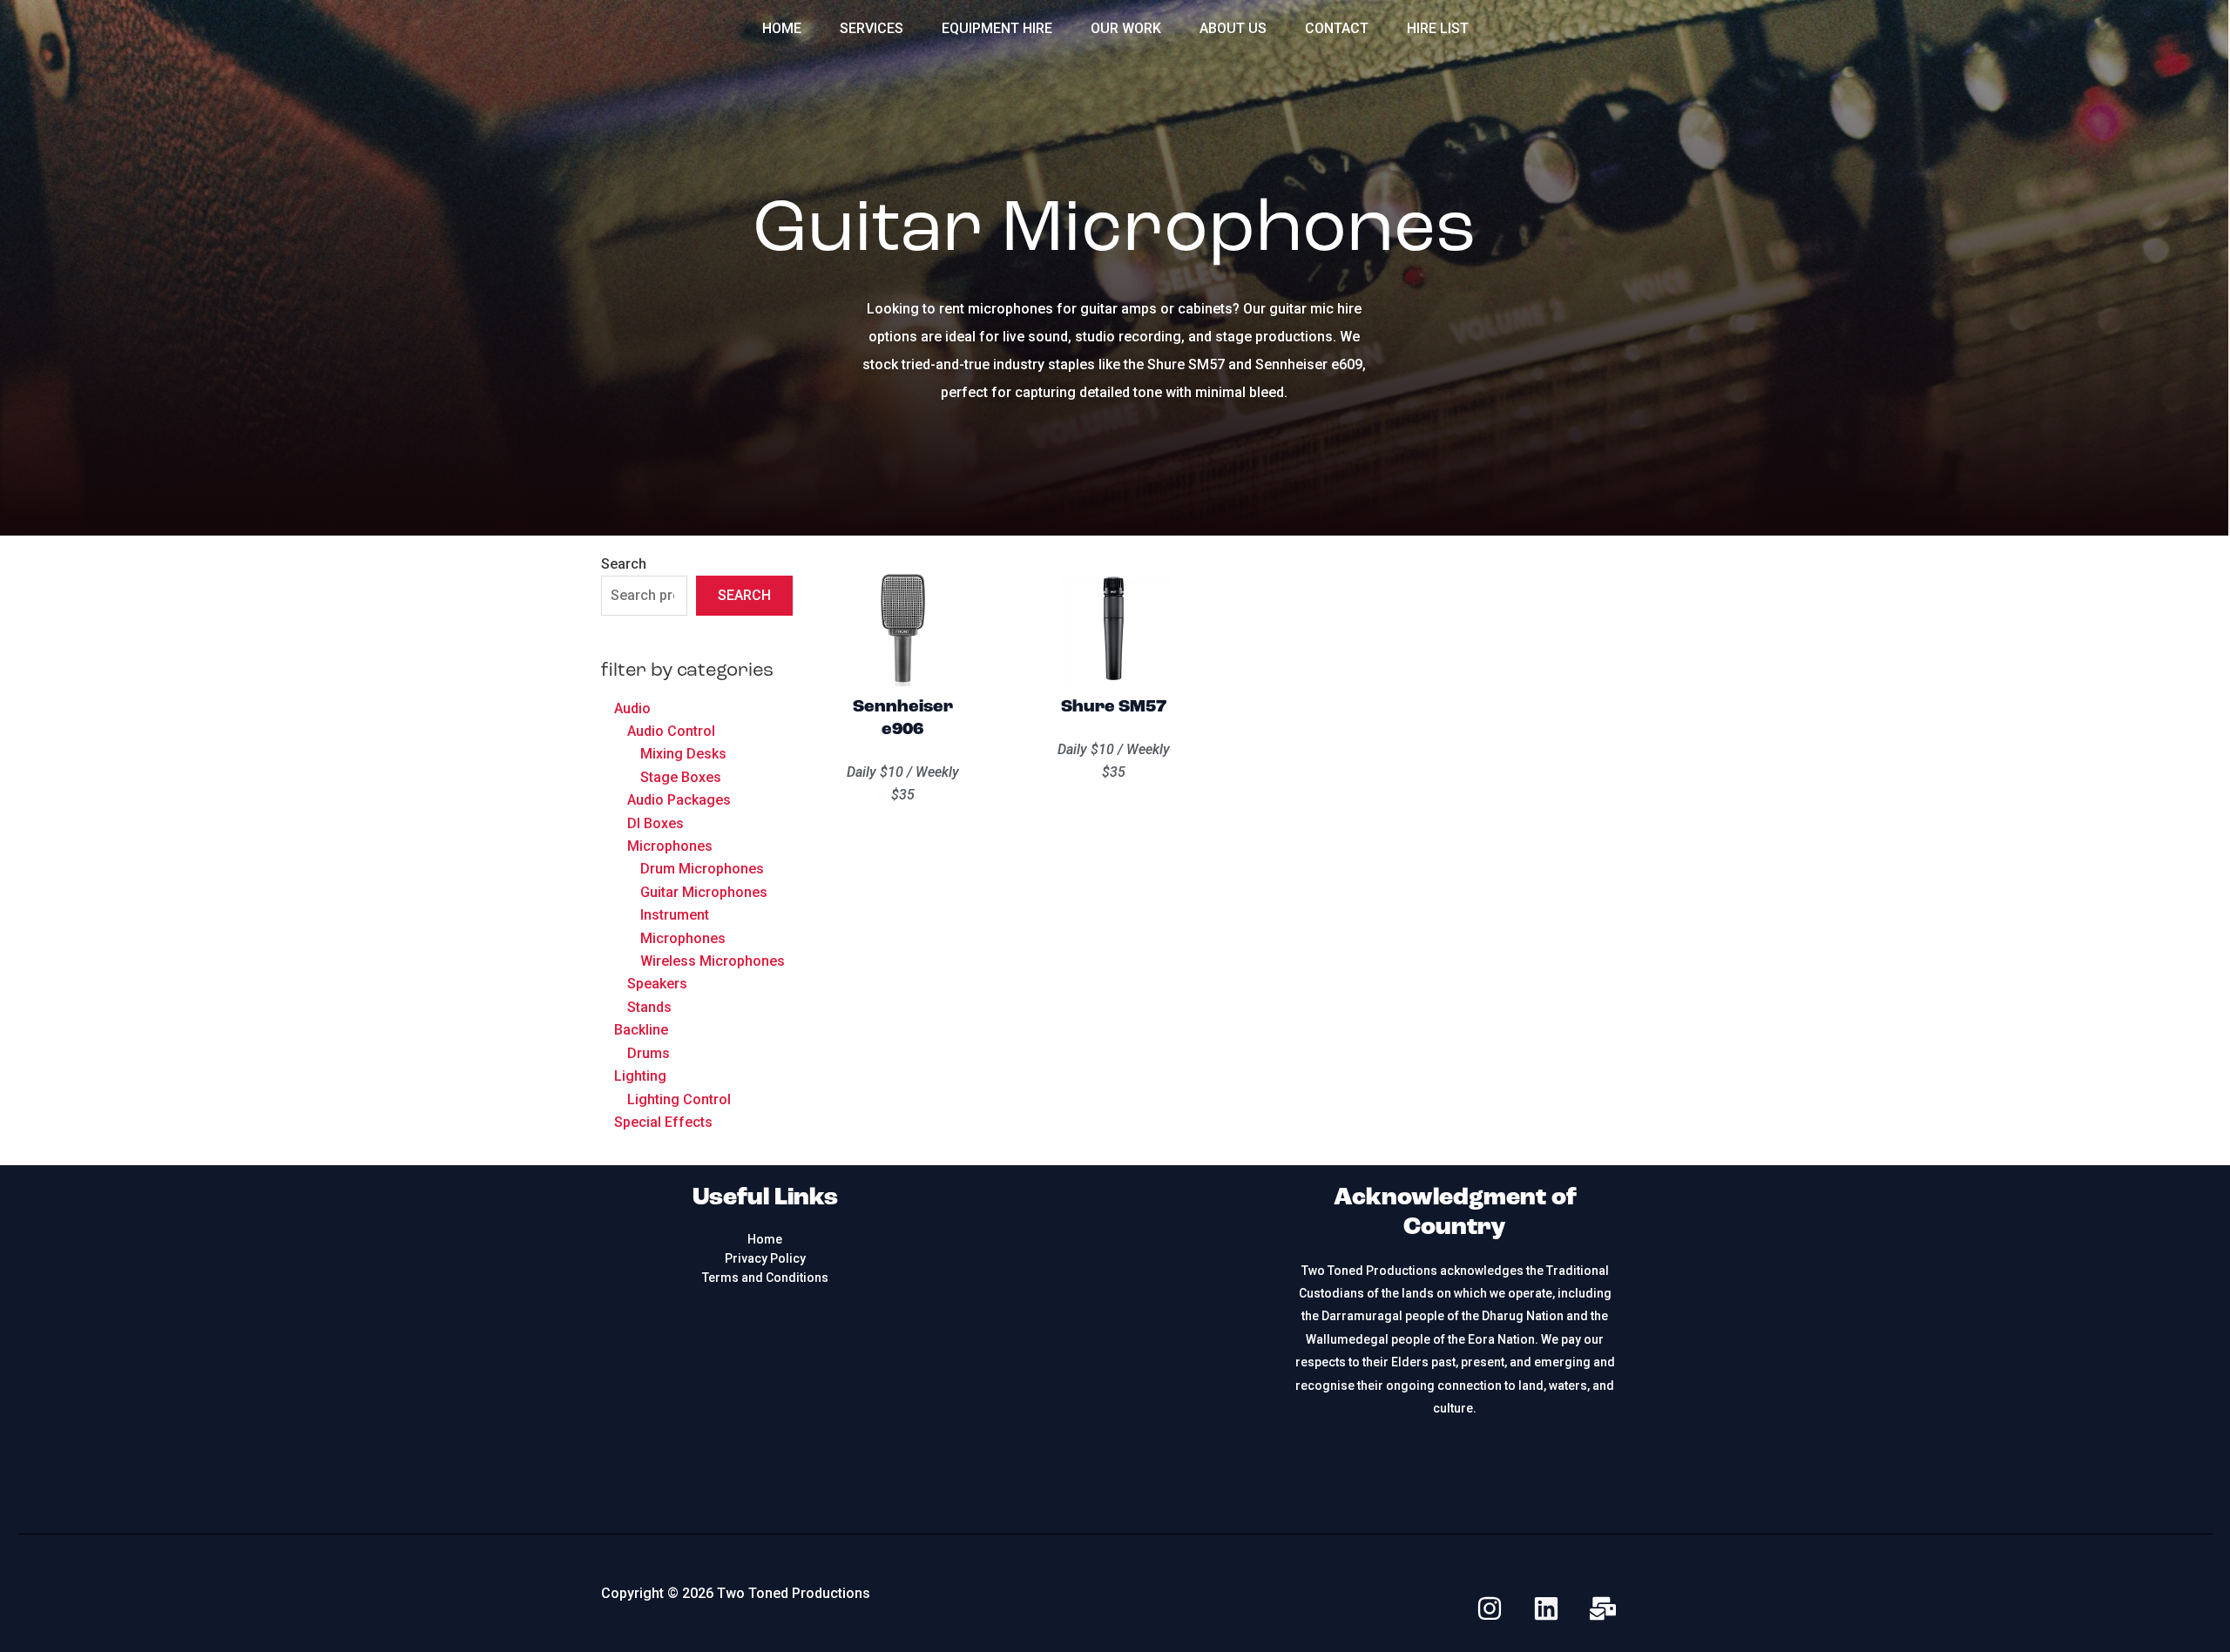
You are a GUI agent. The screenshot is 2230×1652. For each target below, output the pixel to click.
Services (872, 28)
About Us (1233, 28)
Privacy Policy (765, 1258)
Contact (1337, 28)
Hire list (1438, 28)
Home (782, 28)
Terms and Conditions (765, 1278)
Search (624, 564)
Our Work (1126, 28)
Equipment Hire (997, 28)
